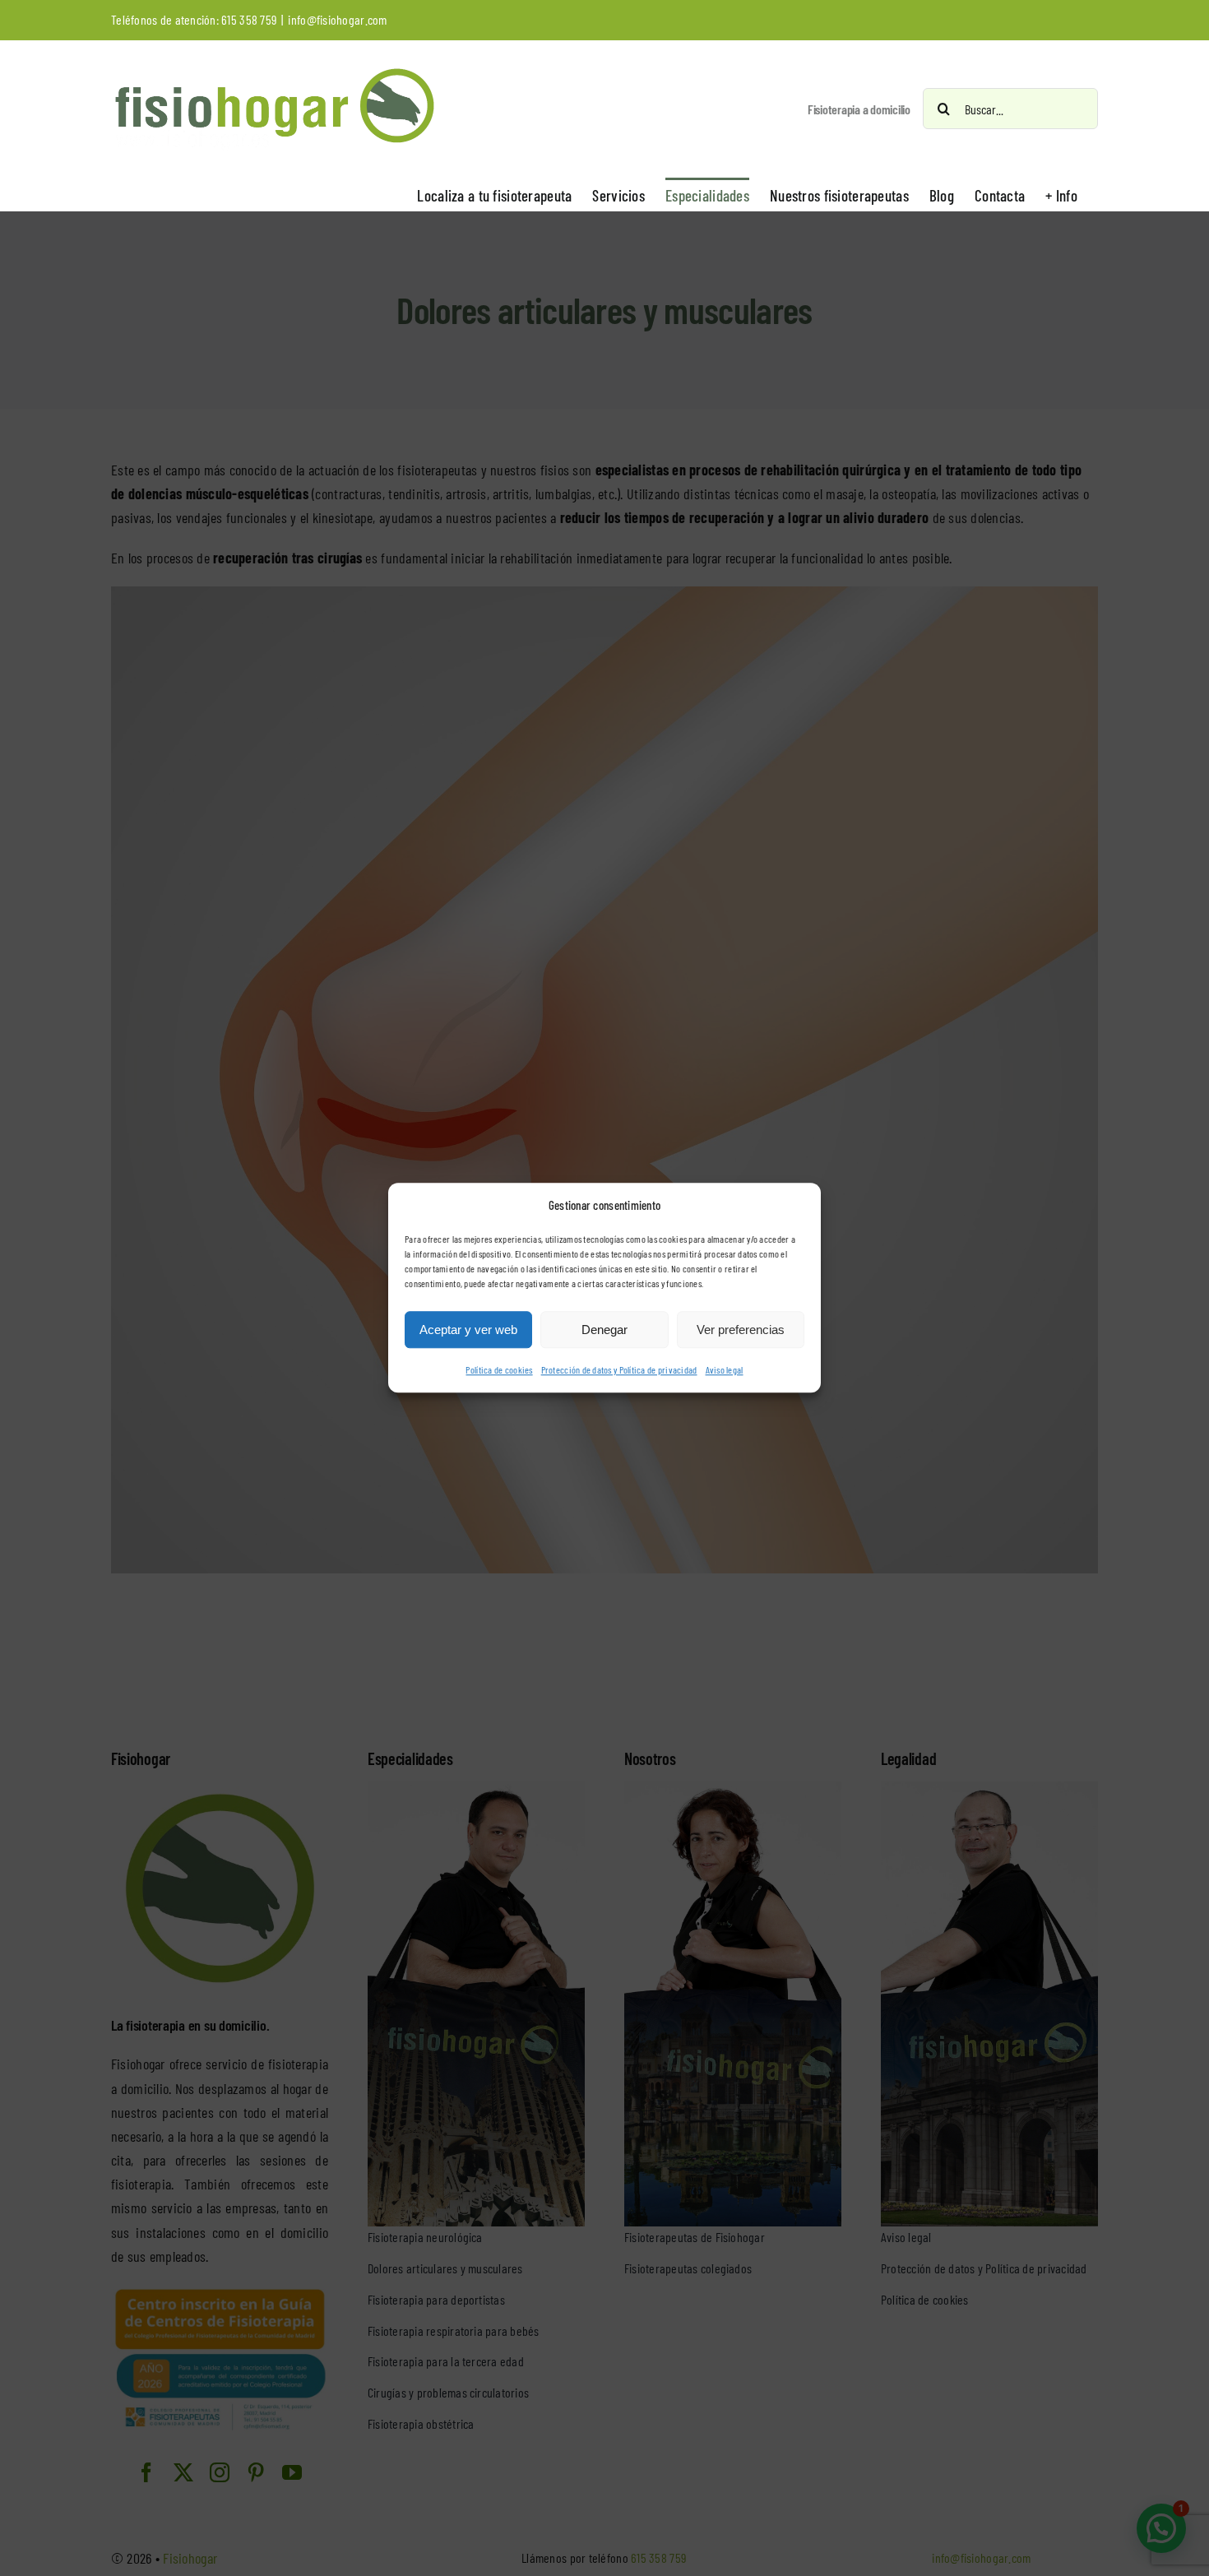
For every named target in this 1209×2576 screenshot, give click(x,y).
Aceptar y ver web (468, 1330)
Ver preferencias (741, 1330)
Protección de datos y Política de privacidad (619, 1370)
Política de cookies (499, 1370)
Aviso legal (725, 1370)
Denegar (604, 1330)
